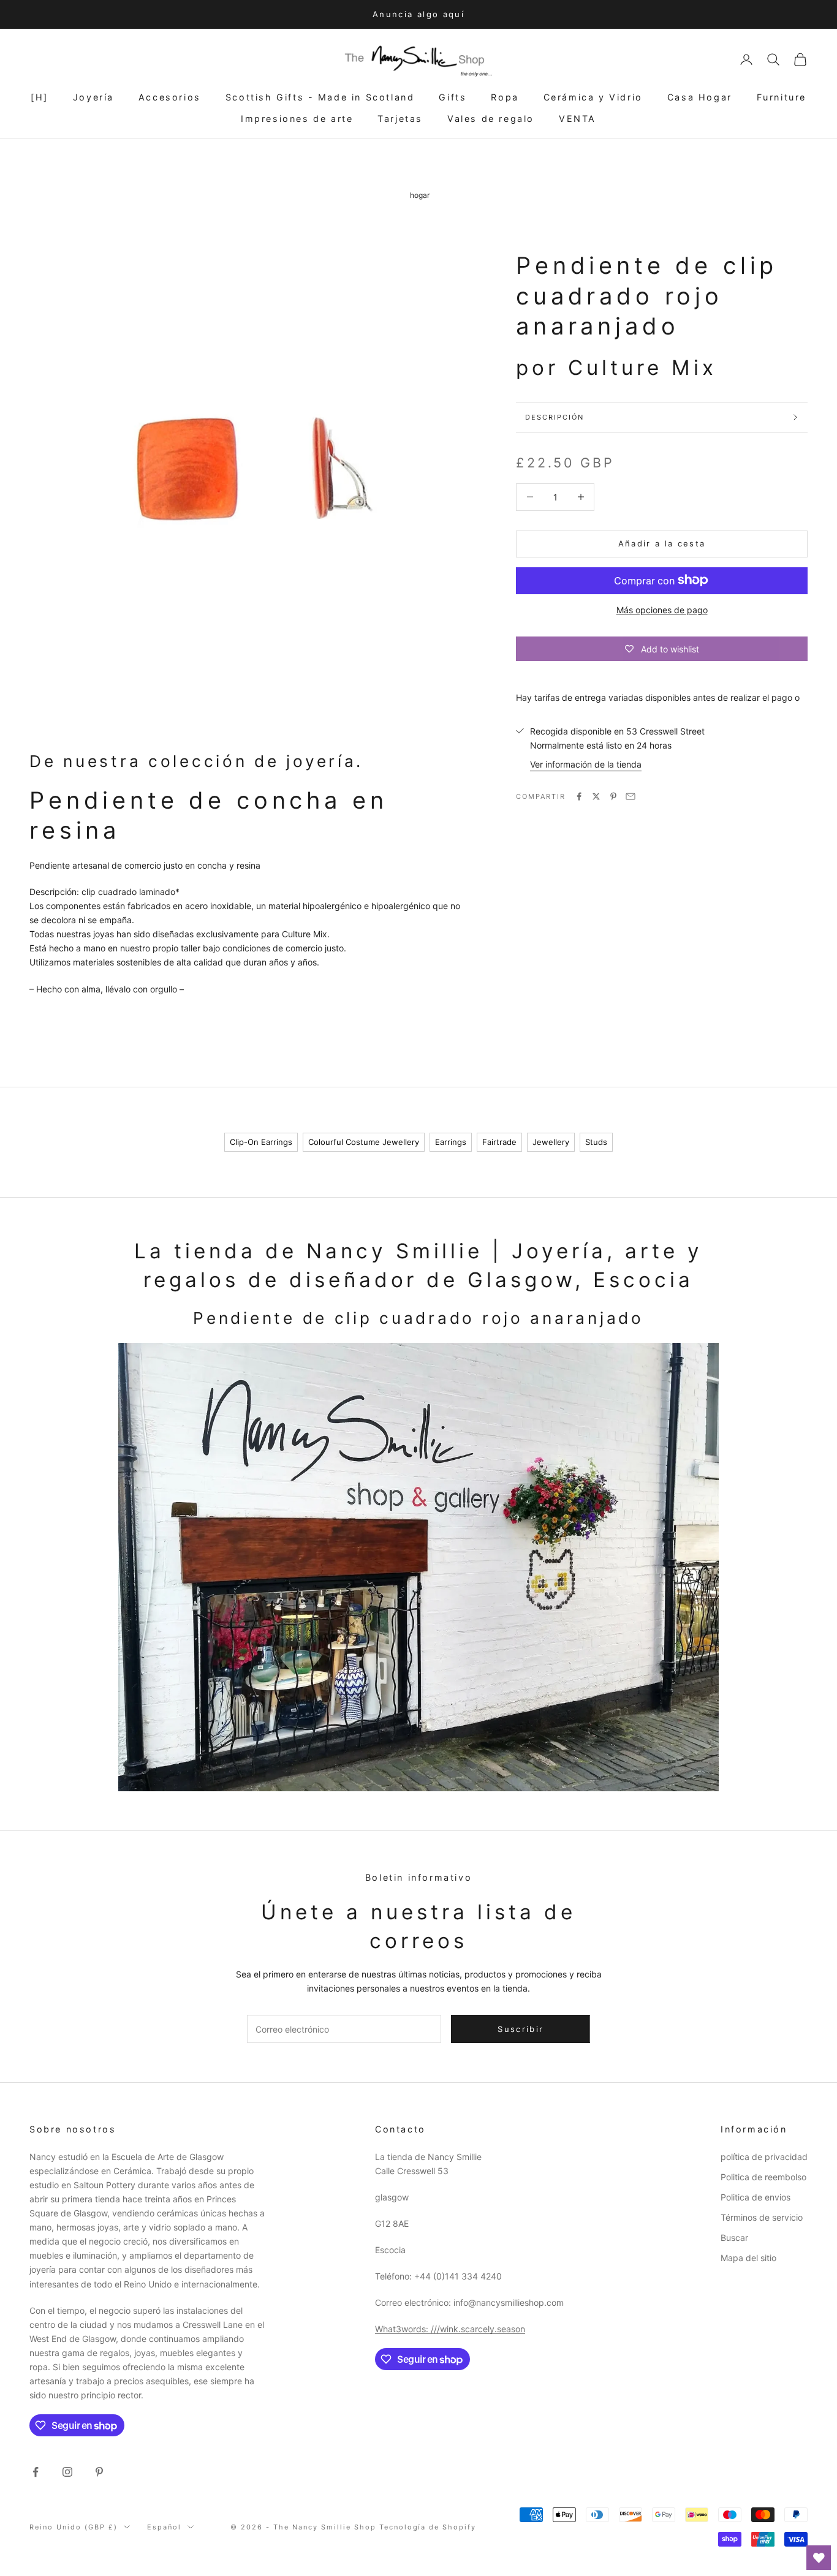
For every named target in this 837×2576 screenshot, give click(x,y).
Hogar (420, 195)
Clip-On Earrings (261, 1142)
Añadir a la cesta (662, 543)
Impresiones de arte (297, 119)
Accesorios (170, 97)
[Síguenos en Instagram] (67, 2472)
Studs (596, 1142)
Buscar (734, 2238)
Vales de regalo (491, 119)
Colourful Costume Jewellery (364, 1142)
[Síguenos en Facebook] (36, 2472)
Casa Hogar (700, 97)
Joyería (93, 97)
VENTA (578, 119)
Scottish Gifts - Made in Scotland (320, 97)
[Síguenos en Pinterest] (99, 2472)
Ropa (505, 97)
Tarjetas (400, 119)
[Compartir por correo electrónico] (631, 796)
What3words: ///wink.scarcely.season (450, 2329)
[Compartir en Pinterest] (613, 796)
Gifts (453, 97)
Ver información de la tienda (586, 764)
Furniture (782, 97)
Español (164, 2527)
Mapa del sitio (748, 2258)
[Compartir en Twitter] (596, 796)
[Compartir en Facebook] (579, 796)
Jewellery (551, 1142)
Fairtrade (499, 1142)
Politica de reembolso (763, 2177)
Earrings (451, 1142)
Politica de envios (756, 2197)
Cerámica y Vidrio (593, 97)
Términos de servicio (762, 2217)
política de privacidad (764, 2157)
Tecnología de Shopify (428, 2527)
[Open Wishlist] (819, 2558)
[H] (40, 97)
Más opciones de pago (662, 609)
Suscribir (521, 2029)
